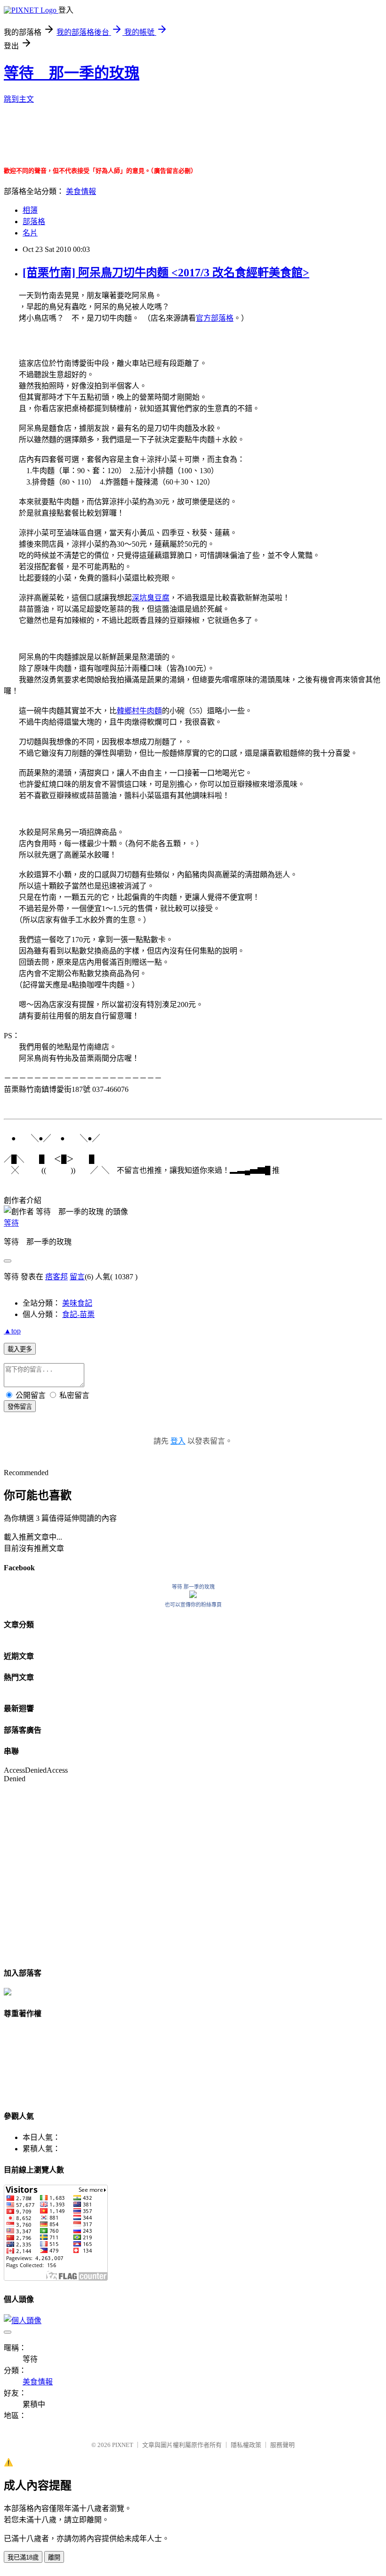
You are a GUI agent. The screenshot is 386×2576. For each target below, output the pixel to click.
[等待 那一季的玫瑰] (193, 1595)
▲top (12, 1331)
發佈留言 (20, 1407)
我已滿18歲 (23, 2557)
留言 (77, 1277)
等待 (11, 1223)
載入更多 (20, 1349)
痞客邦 (56, 1277)
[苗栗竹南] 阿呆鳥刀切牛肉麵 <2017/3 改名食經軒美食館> (166, 273)
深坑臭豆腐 (151, 598)
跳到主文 (19, 99)
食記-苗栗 (78, 1314)
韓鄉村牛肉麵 (139, 711)
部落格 (34, 222)
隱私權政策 (246, 2445)
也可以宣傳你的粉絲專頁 (193, 1605)
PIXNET (123, 2445)
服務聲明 (282, 2445)
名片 (30, 233)
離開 (54, 2557)
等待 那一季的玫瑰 (72, 73)
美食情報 (81, 191)
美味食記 (77, 1303)
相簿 (30, 210)
